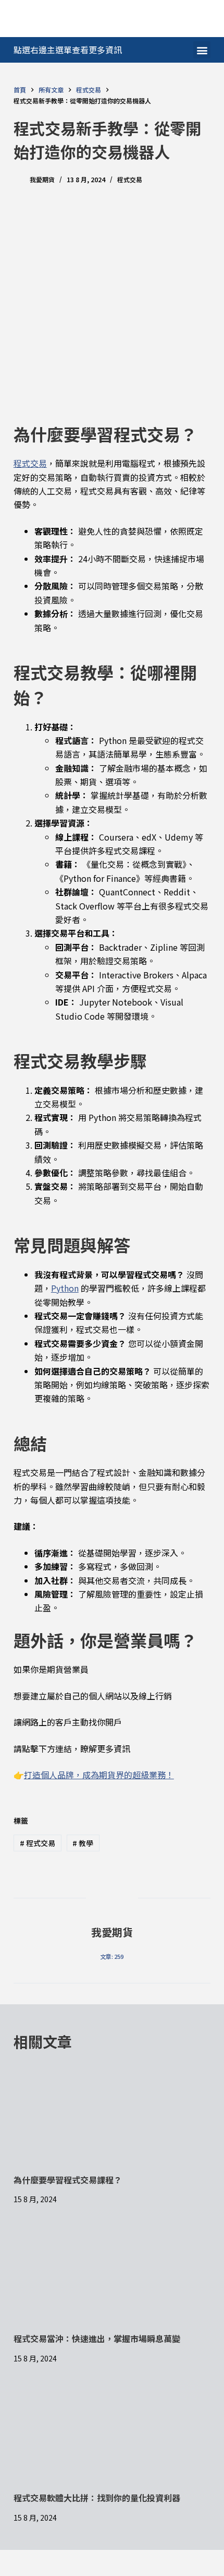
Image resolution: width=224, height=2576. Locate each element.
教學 (83, 1843)
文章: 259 (112, 1956)
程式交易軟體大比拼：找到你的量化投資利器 (97, 2498)
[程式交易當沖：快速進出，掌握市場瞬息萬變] (112, 2277)
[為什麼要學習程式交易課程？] (112, 2118)
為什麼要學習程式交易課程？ (68, 2180)
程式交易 (130, 179)
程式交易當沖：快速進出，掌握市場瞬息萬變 (97, 2338)
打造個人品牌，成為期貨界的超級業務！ (99, 1775)
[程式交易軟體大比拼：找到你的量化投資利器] (112, 2436)
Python (65, 1288)
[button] (202, 50)
